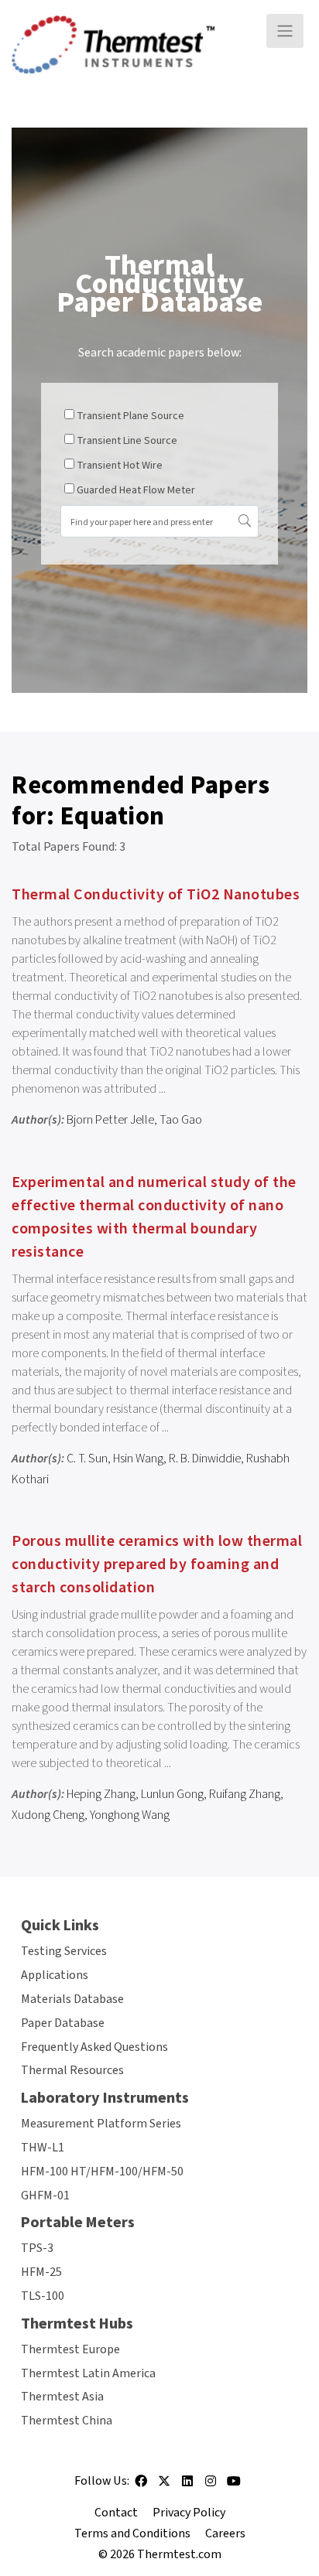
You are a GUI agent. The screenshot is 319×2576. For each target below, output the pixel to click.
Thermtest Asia (62, 2397)
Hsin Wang (138, 1459)
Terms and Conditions (132, 2533)
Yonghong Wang (130, 1815)
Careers (225, 2533)
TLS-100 (43, 2296)
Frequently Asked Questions (94, 2047)
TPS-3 (37, 2248)
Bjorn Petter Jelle (110, 1120)
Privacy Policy (189, 2513)
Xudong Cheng (48, 1815)
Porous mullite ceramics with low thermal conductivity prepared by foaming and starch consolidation (157, 1564)
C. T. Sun (87, 1459)
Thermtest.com (179, 2554)
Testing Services (64, 1951)
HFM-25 (41, 2272)
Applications (55, 1975)
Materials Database (72, 1999)
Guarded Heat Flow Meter (136, 490)
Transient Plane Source (130, 416)
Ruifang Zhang (245, 1794)
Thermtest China (67, 2421)
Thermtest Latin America (88, 2373)
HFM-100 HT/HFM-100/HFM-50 (102, 2172)
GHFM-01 (45, 2196)
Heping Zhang (101, 1794)
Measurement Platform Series (101, 2124)
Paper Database (63, 2023)
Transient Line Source (127, 441)
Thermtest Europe (70, 2349)
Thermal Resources (72, 2070)
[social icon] (141, 2486)
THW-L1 (43, 2148)
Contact (116, 2513)
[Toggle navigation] (285, 31)
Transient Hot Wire (120, 466)
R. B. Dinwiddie (205, 1459)
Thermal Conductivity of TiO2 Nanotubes (156, 895)
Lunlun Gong (172, 1794)
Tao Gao (181, 1120)
